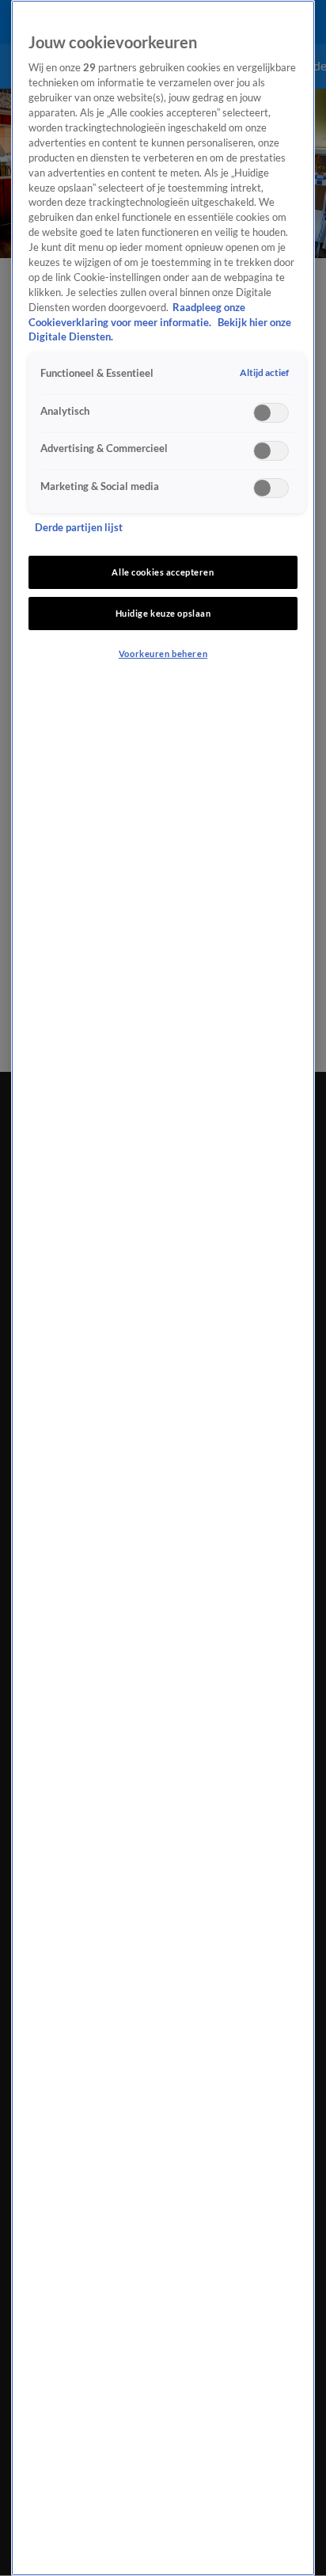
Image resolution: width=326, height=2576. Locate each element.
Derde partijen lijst (79, 528)
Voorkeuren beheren (163, 653)
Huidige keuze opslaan (163, 613)
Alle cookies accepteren (163, 572)
